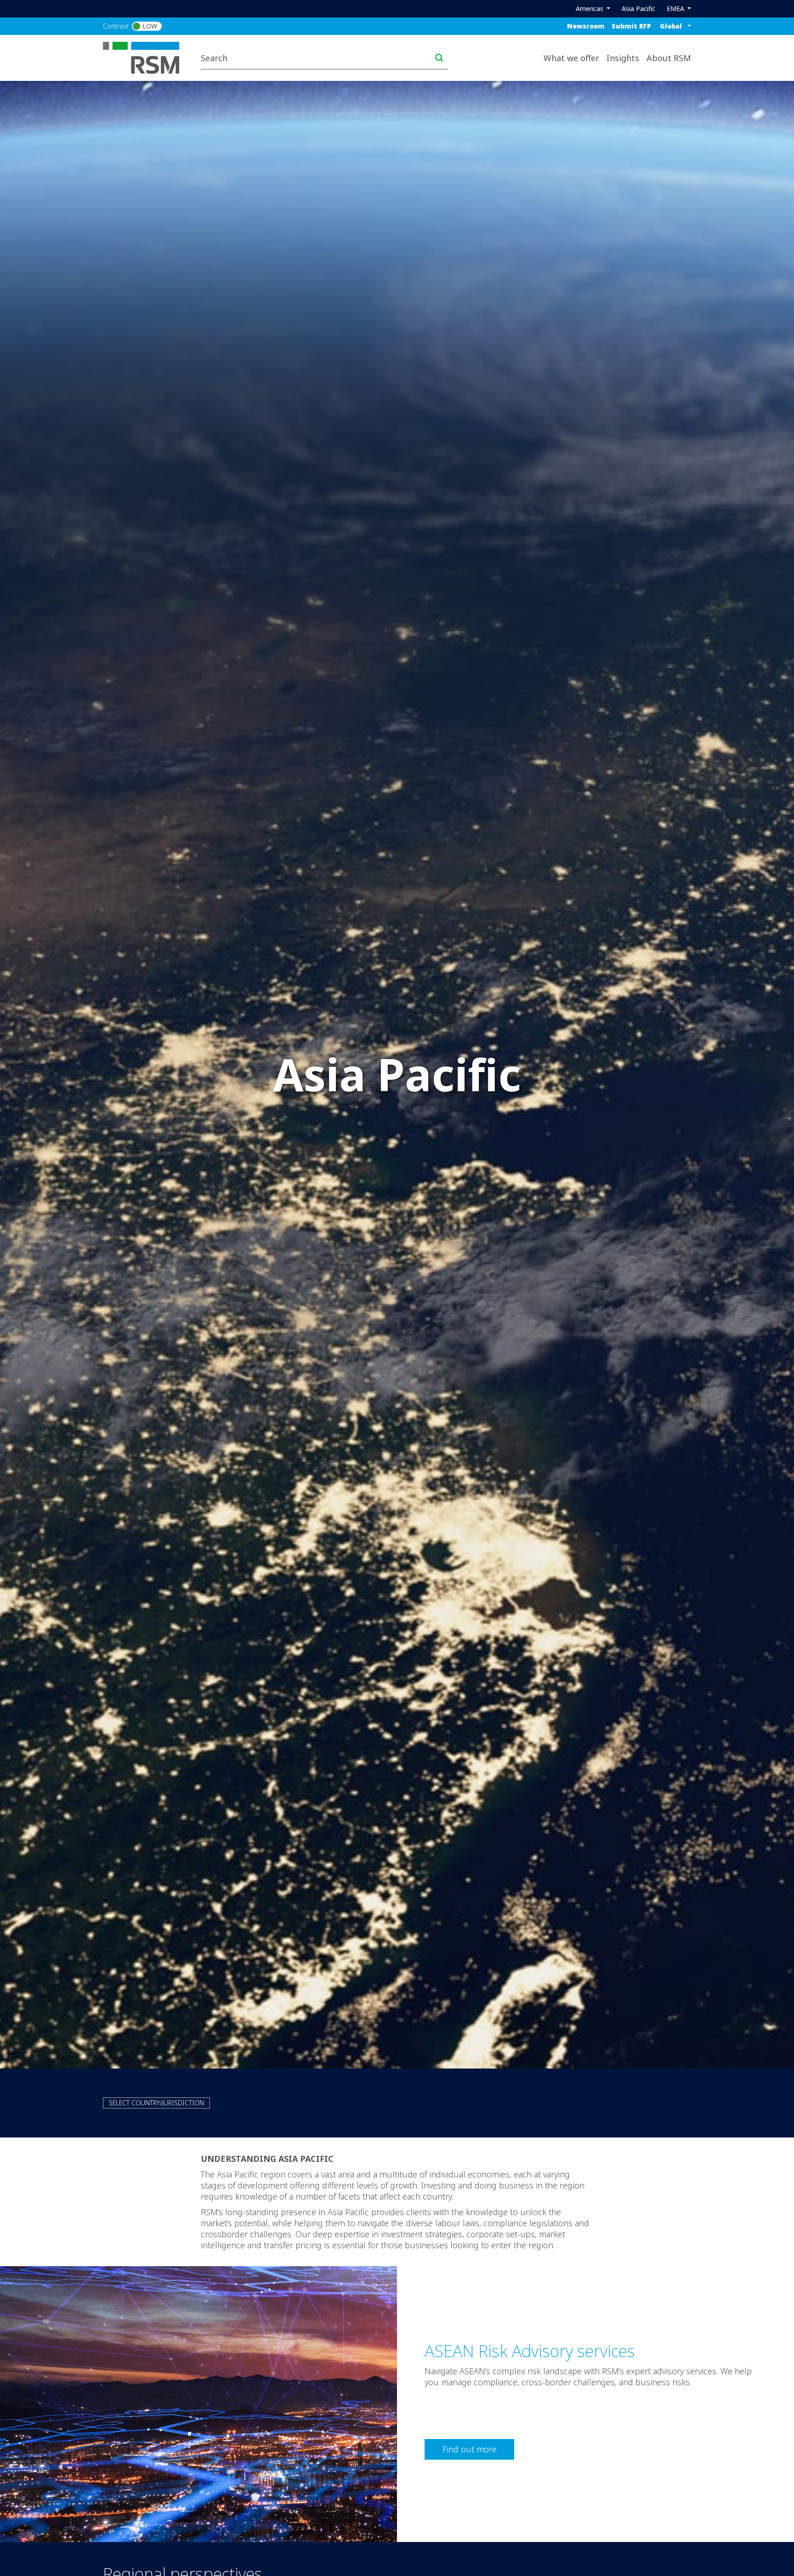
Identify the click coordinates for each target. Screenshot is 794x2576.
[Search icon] (439, 58)
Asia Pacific (638, 9)
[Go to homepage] (147, 57)
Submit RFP (631, 26)
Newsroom (586, 26)
